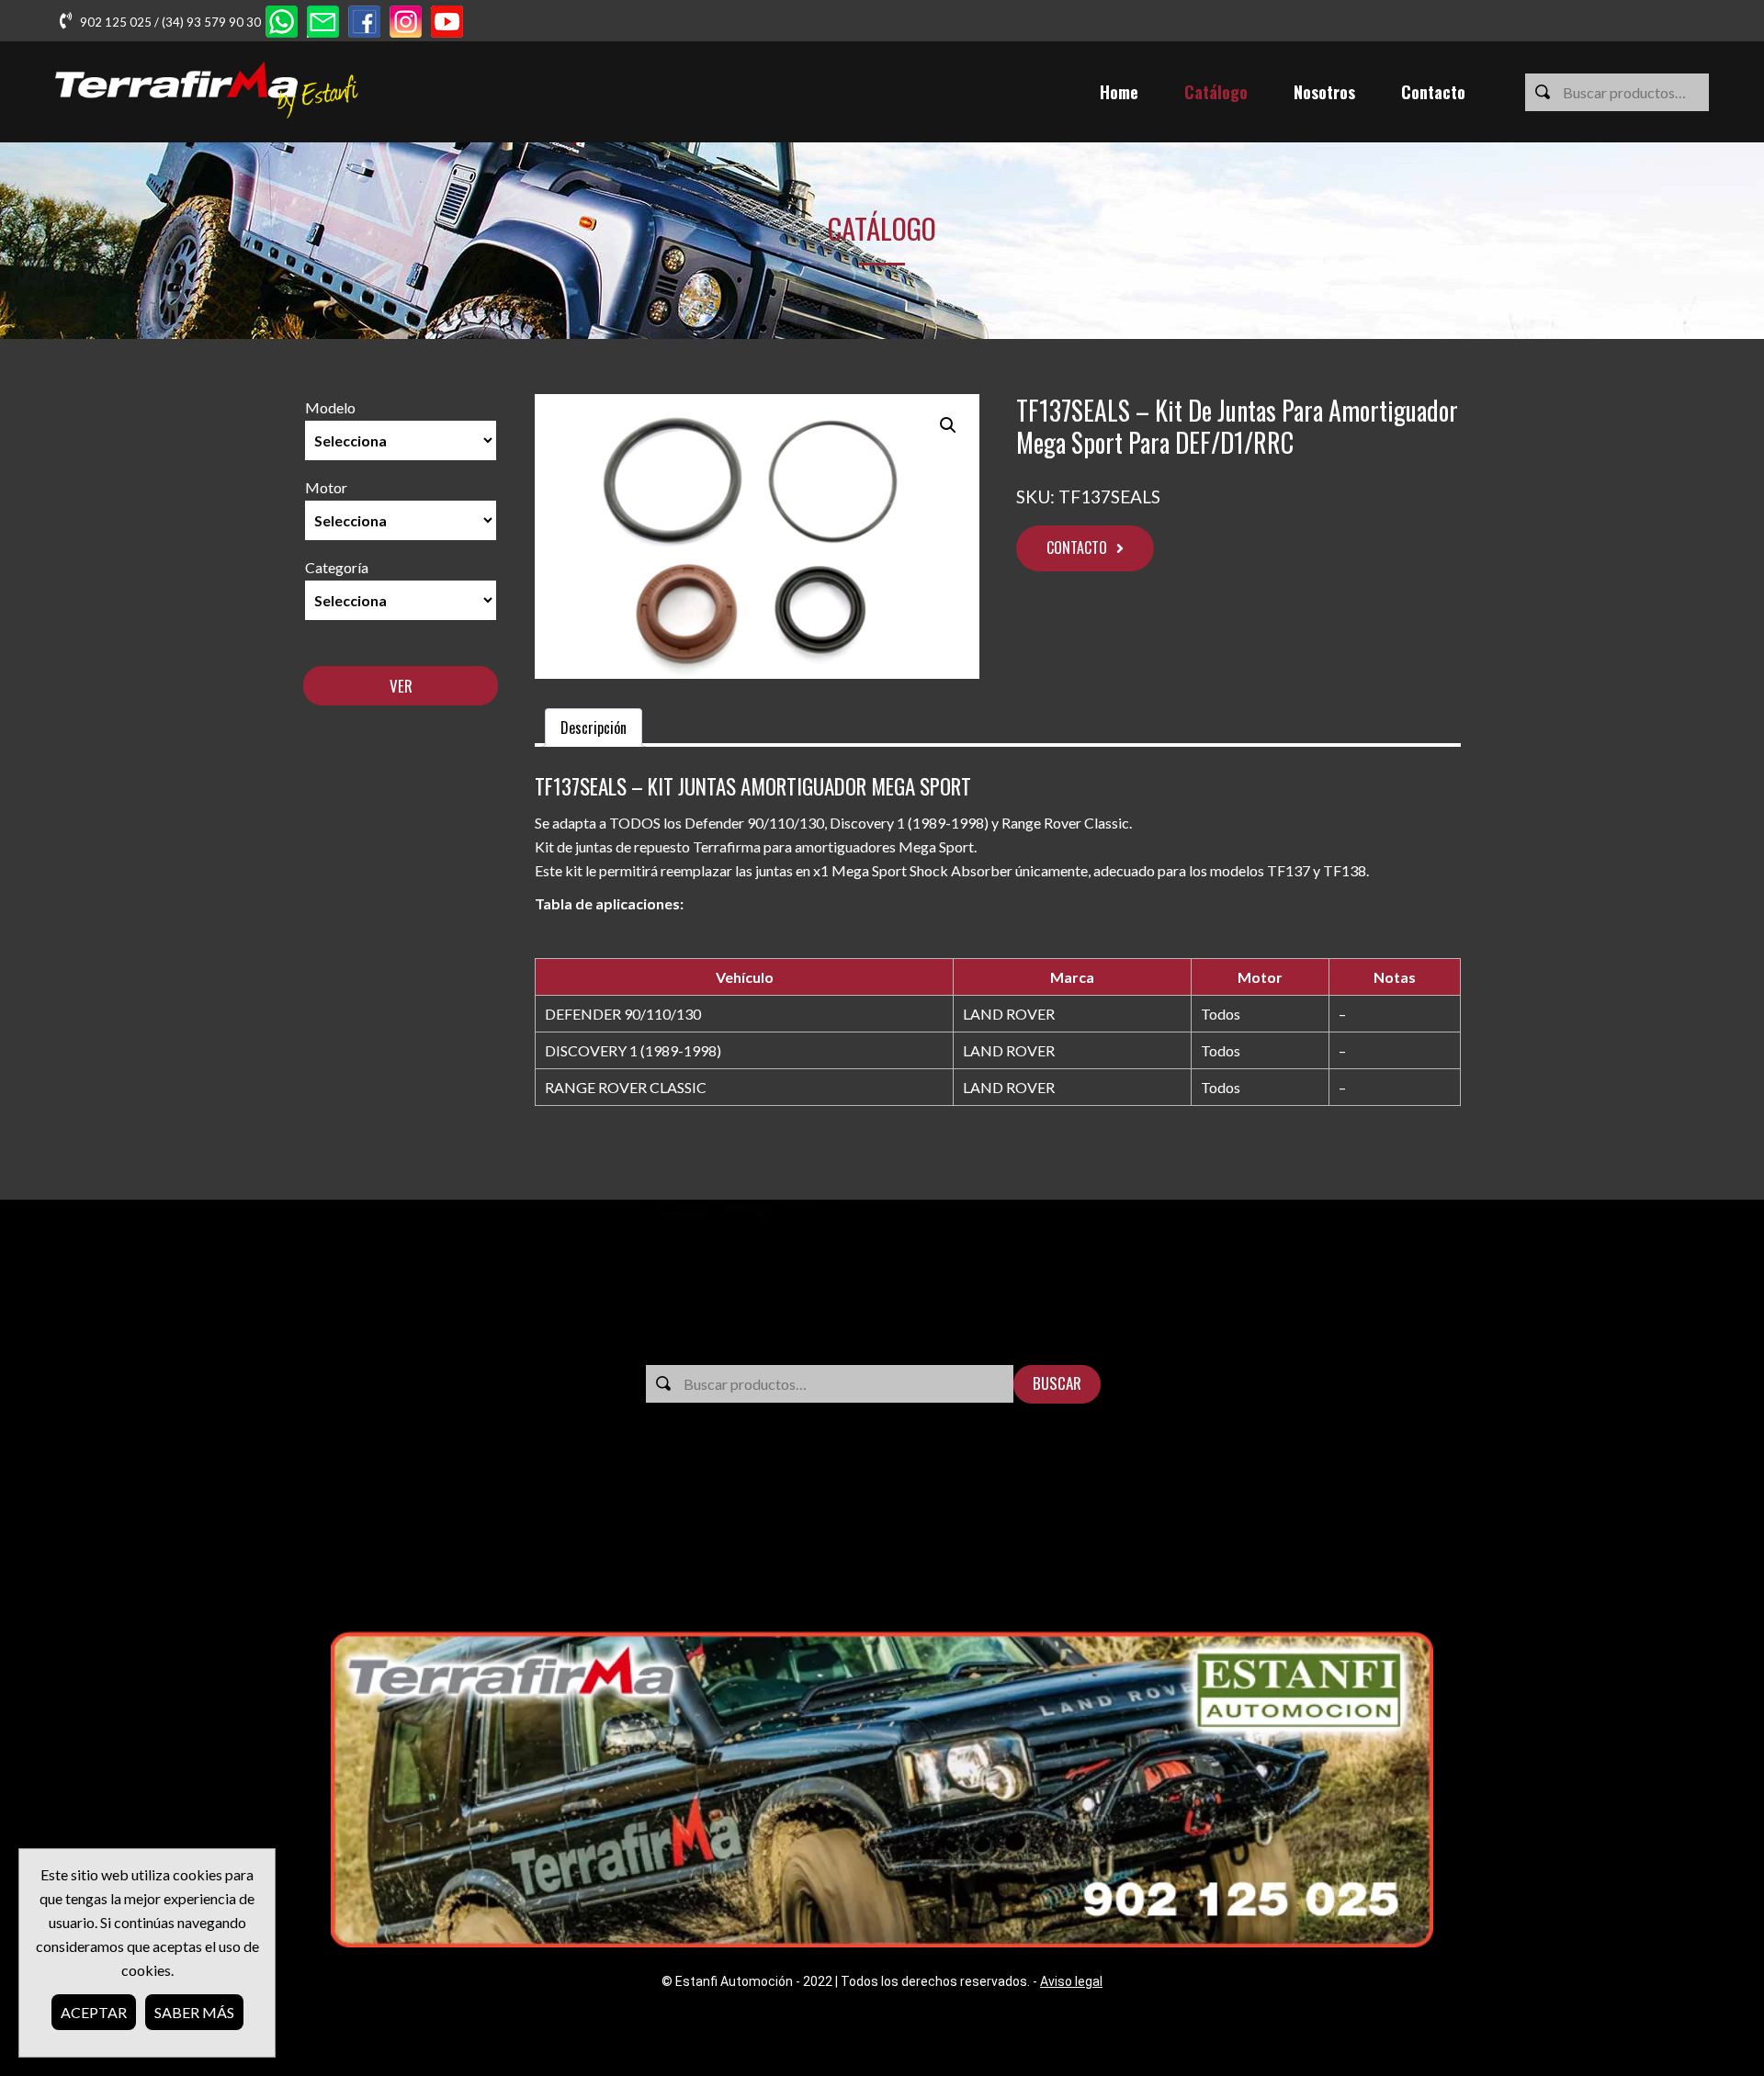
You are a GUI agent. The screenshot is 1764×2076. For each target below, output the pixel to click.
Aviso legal (1071, 1981)
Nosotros (1324, 92)
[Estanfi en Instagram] (406, 23)
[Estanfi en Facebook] (364, 23)
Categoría (337, 567)
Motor (326, 487)
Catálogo (1216, 92)
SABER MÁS (194, 2012)
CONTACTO (1077, 547)
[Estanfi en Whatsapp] (282, 23)
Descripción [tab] (594, 728)
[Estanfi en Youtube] (447, 23)
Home (1119, 92)
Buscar (1057, 1383)
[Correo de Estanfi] (323, 23)
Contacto (1433, 92)
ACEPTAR (94, 2012)
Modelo (330, 407)
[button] (948, 425)
